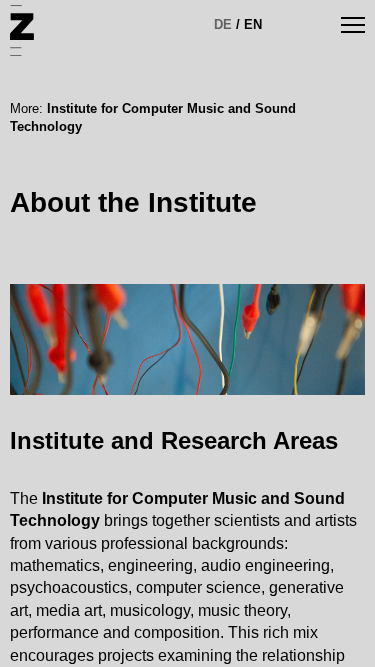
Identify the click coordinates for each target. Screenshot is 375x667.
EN (253, 24)
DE (223, 24)
